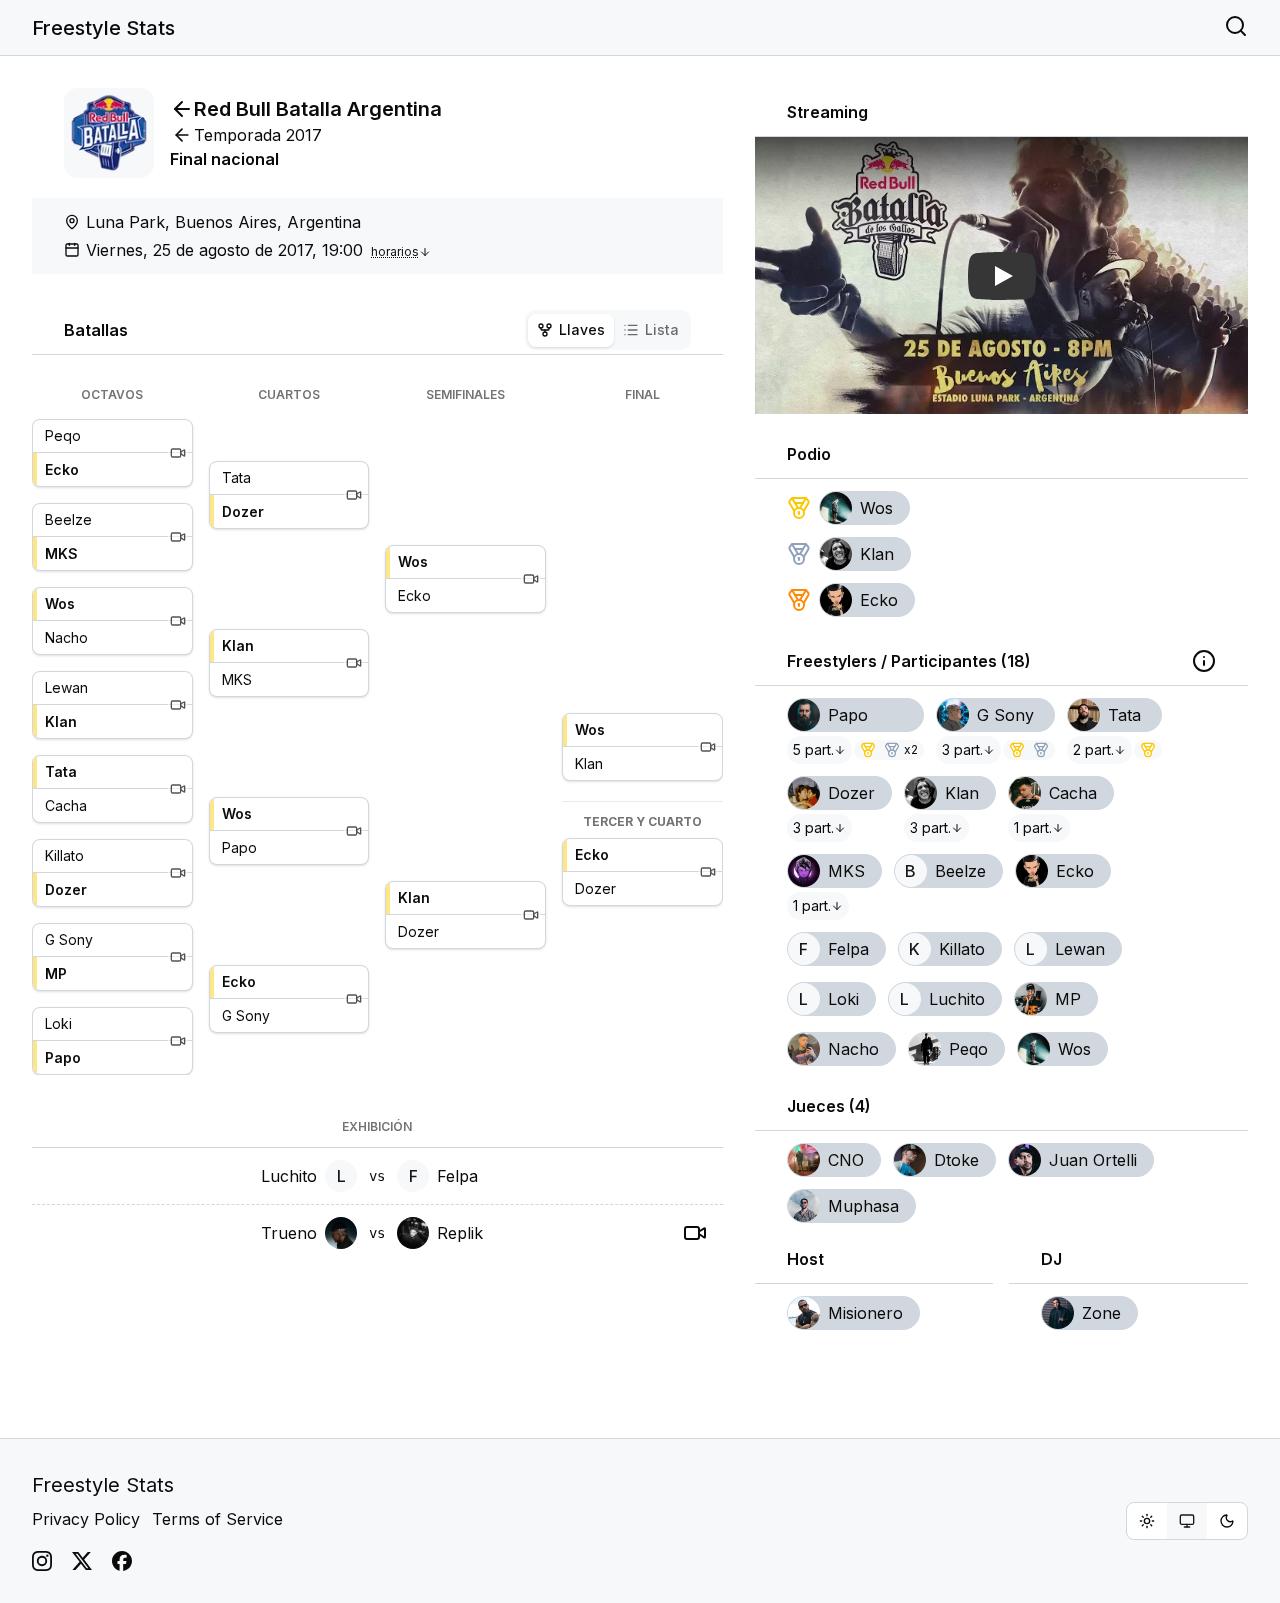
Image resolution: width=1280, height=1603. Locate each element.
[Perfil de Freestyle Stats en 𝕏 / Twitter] (82, 1561)
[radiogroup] (1187, 1521)
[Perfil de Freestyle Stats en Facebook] (122, 1561)
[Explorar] (1236, 28)
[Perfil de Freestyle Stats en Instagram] (42, 1561)
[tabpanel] (377, 824)
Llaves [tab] (582, 329)
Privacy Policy (86, 1519)
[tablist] (608, 330)
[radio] (1147, 1521)
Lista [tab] (662, 329)
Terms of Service (217, 1519)
